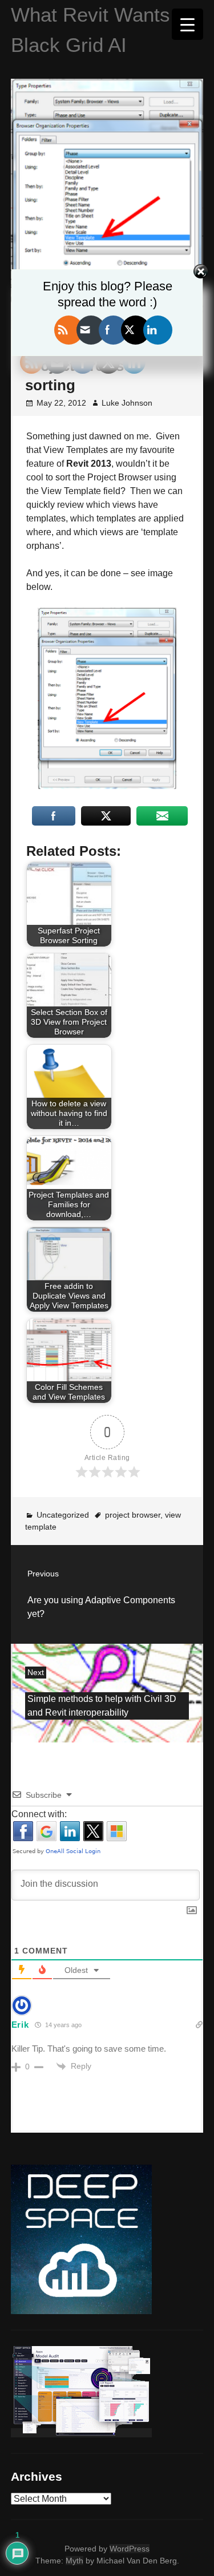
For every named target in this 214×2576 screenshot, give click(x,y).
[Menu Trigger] (187, 24)
